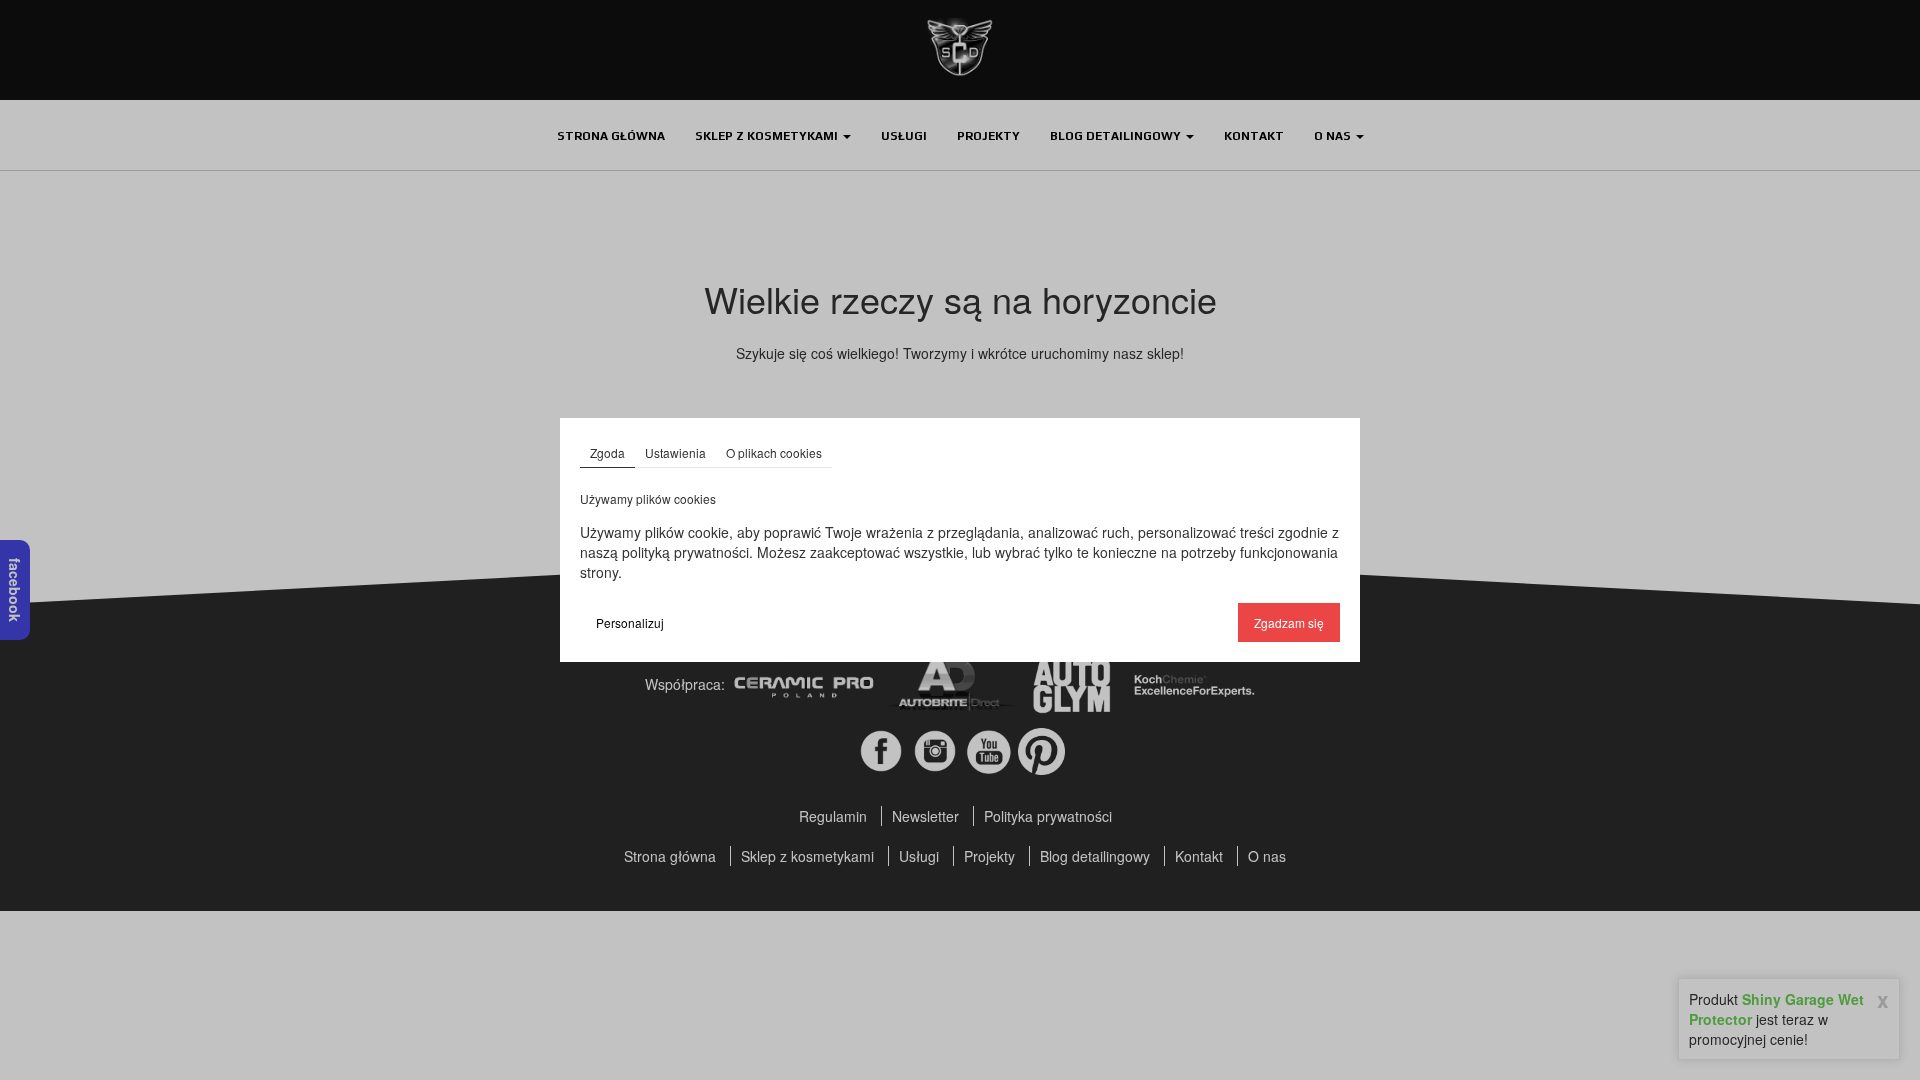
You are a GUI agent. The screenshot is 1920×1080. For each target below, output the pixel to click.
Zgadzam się (1289, 622)
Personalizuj (630, 622)
